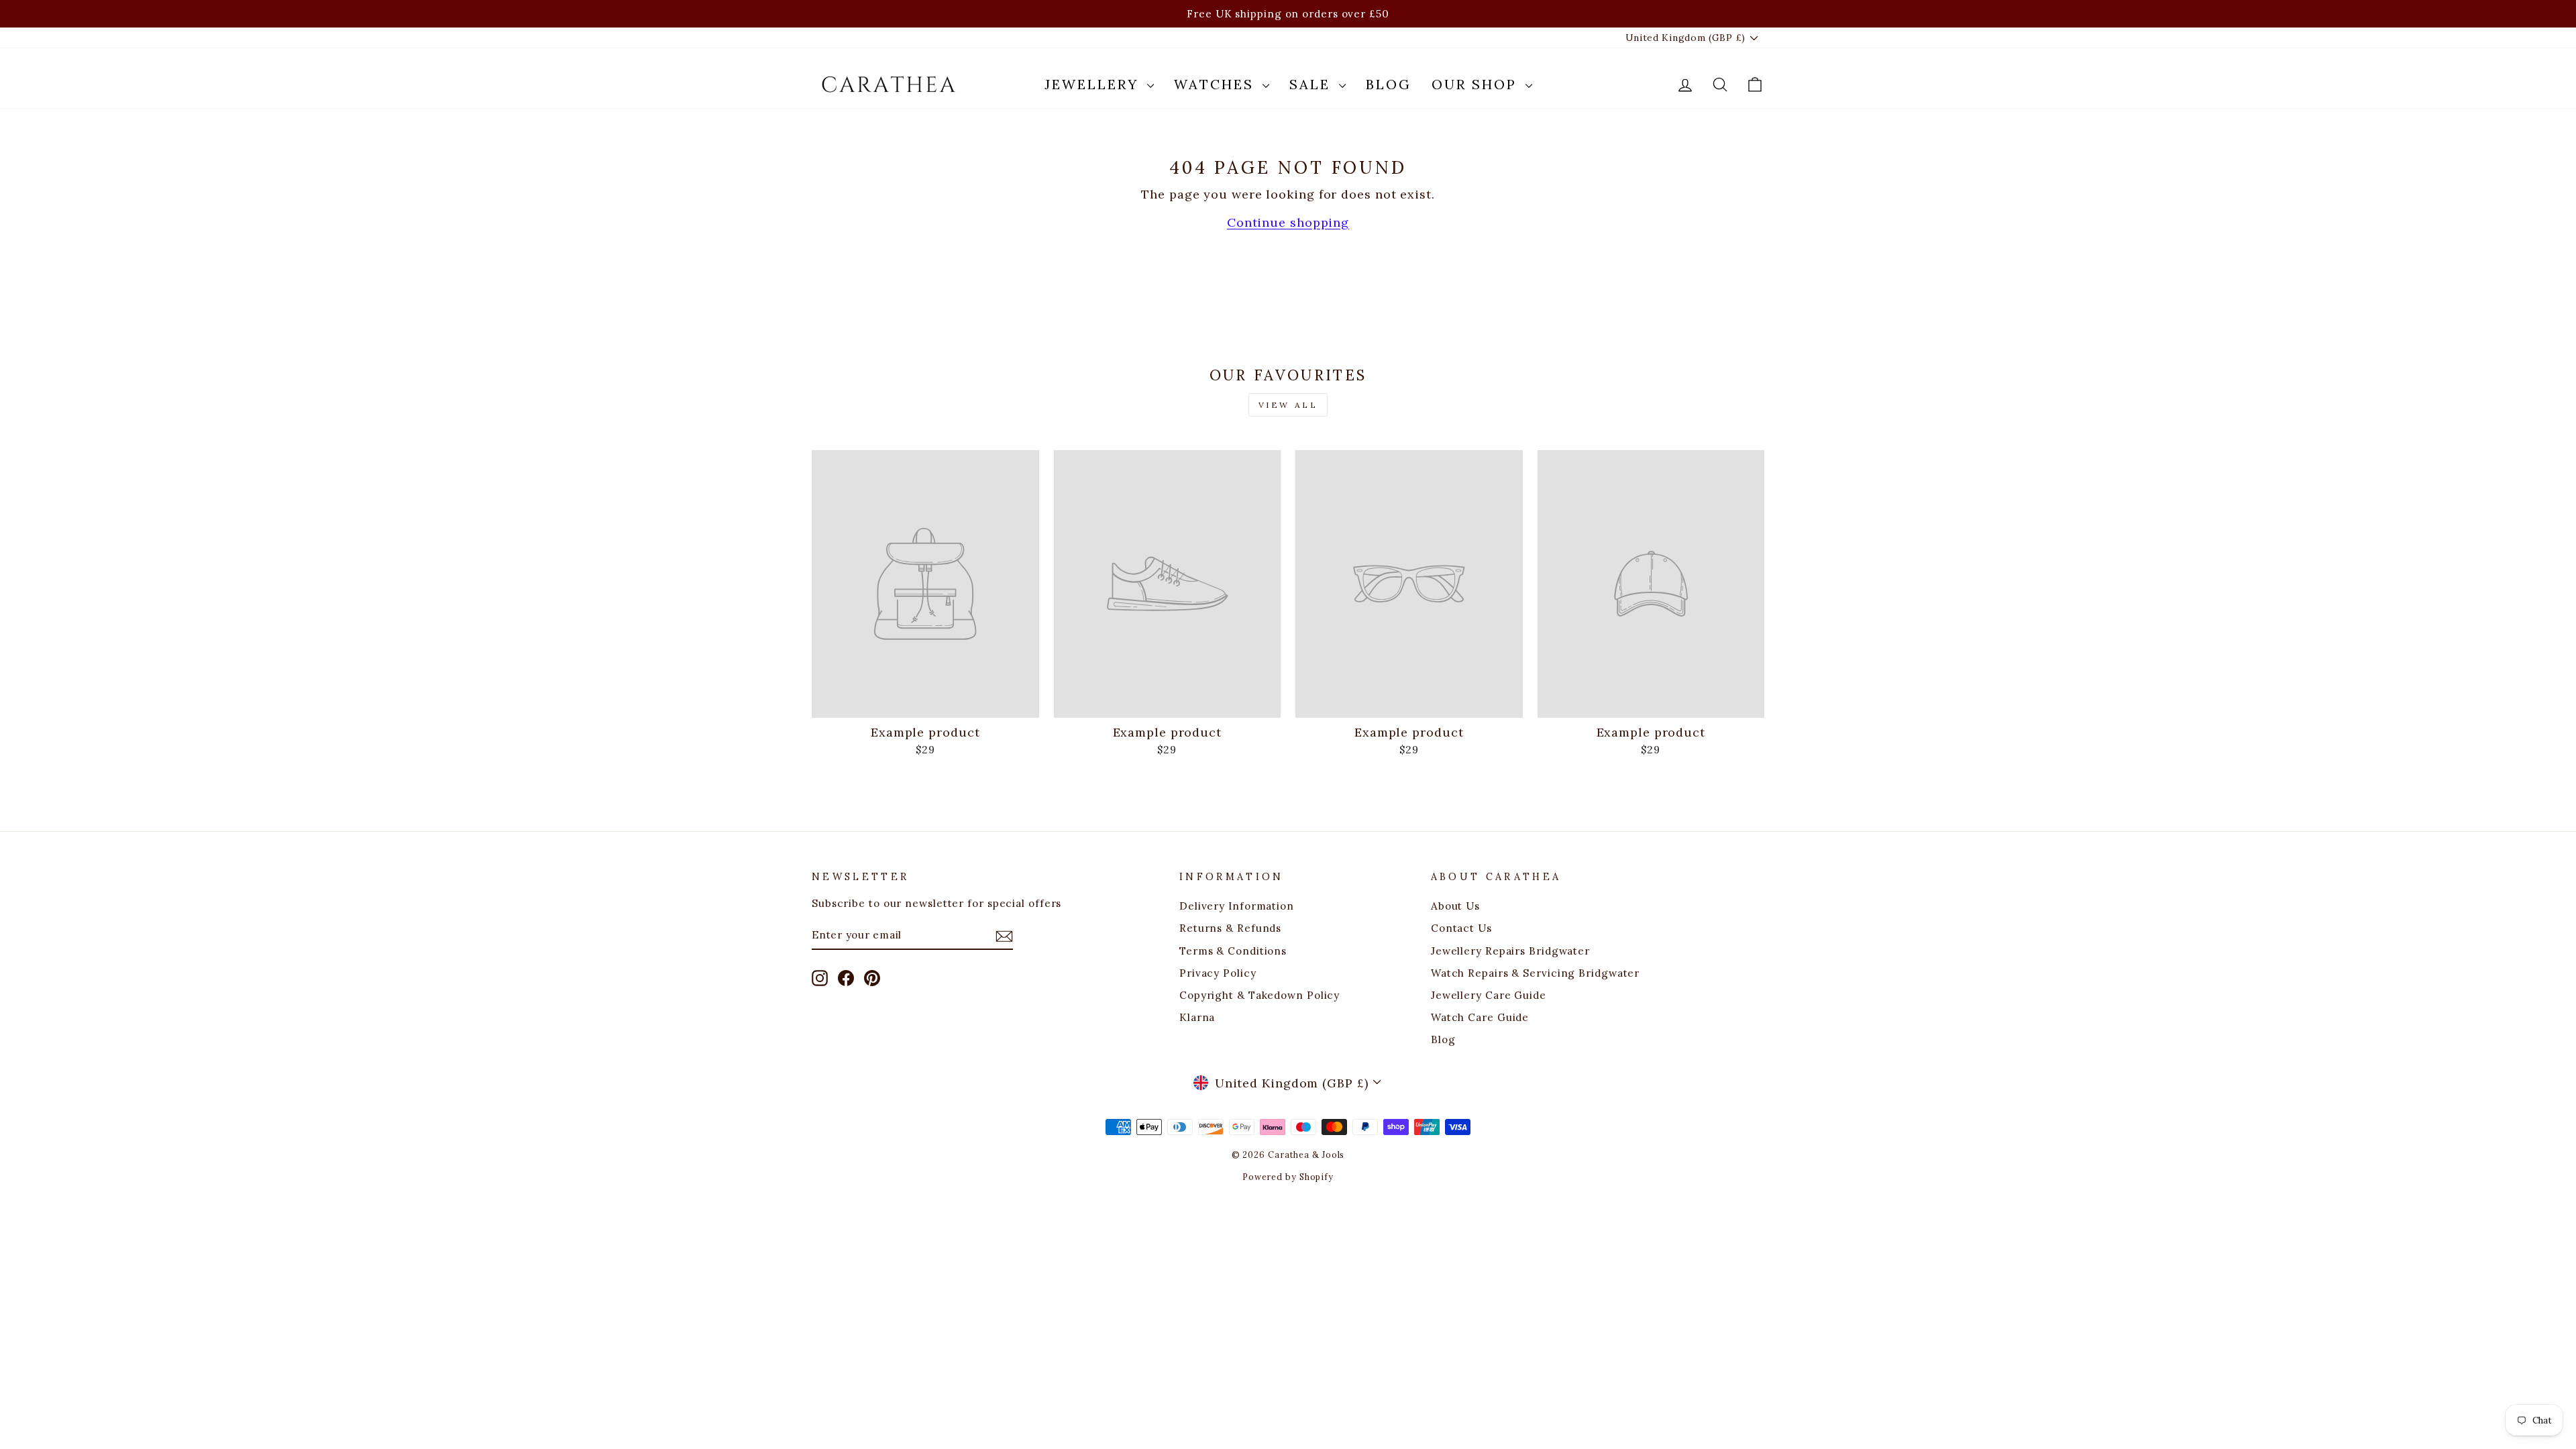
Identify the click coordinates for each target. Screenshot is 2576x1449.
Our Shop (1477, 84)
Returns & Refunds (1230, 928)
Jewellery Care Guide (1489, 995)
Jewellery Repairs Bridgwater (1510, 951)
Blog (1389, 84)
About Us (1455, 906)
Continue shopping (1288, 222)
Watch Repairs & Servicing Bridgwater (1535, 973)
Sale (1312, 84)
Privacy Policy (1218, 973)
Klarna (1197, 1017)
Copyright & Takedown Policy (1259, 995)
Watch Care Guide (1480, 1017)
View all (1288, 405)
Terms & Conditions (1233, 951)
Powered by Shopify (1288, 1177)
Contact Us (1461, 928)
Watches (1217, 84)
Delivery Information (1237, 906)
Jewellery (1094, 84)
